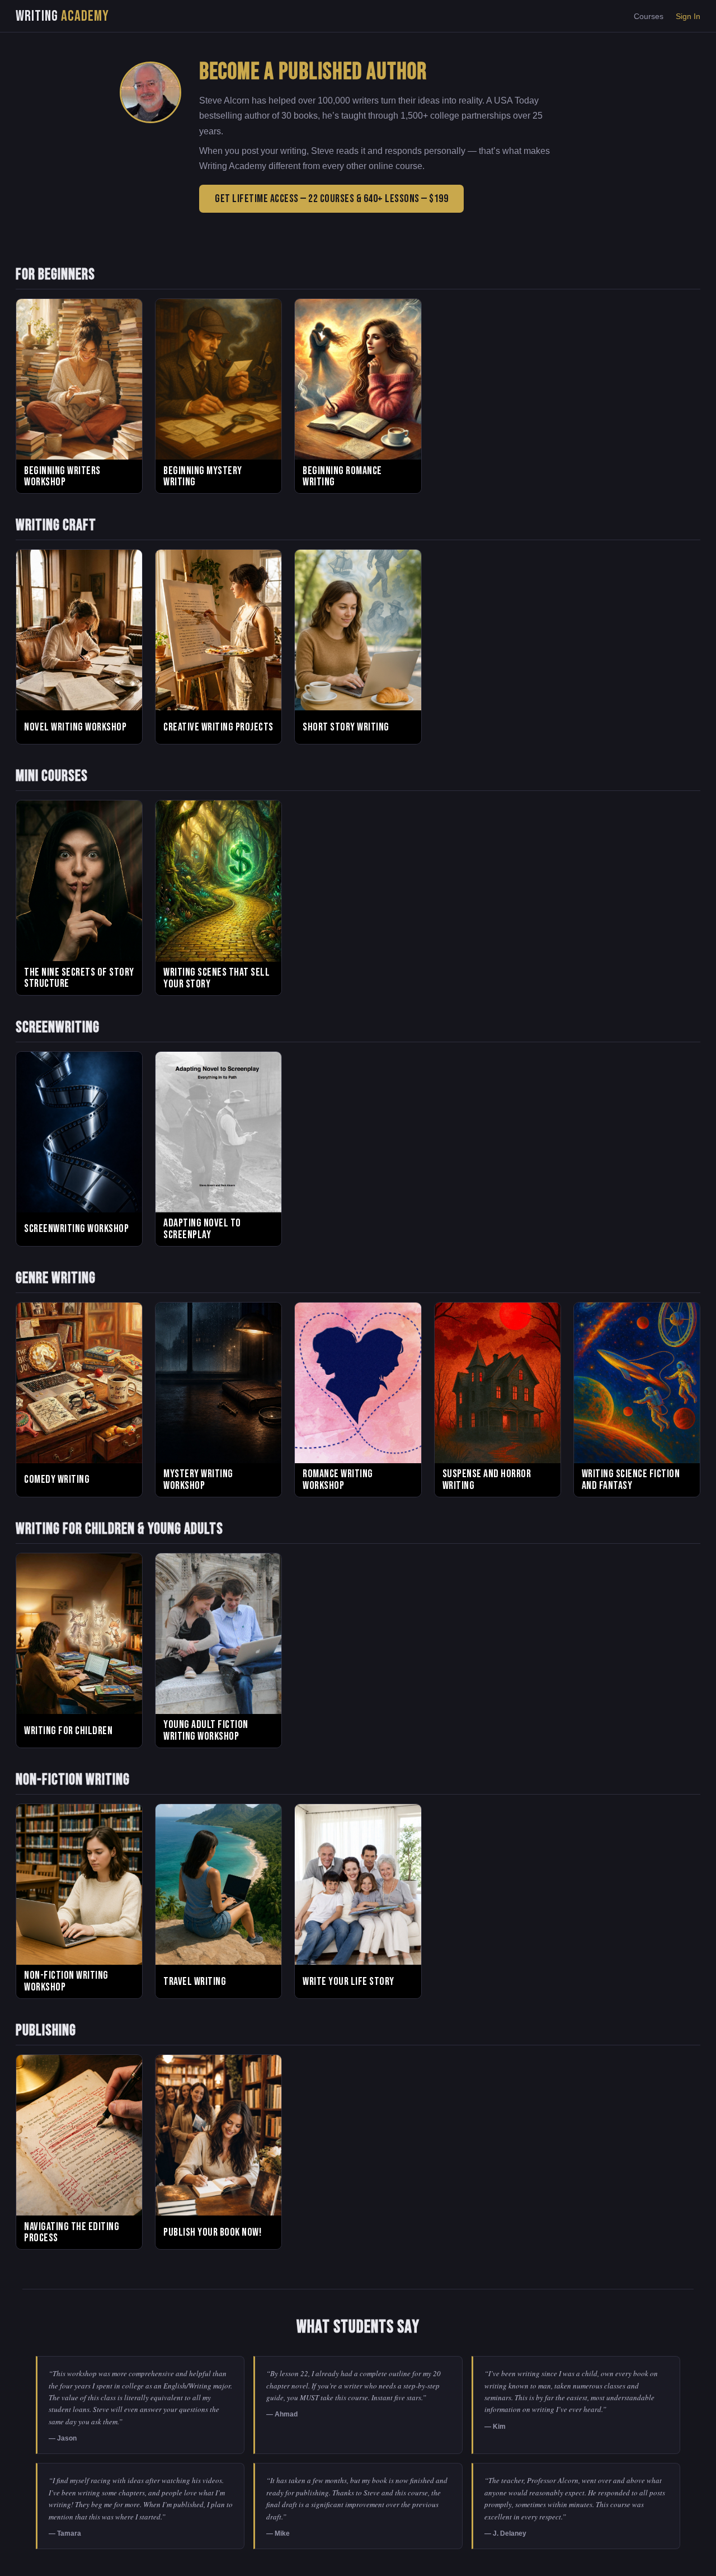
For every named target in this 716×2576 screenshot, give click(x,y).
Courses (649, 16)
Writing (62, 16)
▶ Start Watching (79, 444)
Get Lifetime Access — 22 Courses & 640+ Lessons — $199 (331, 199)
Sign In (688, 16)
